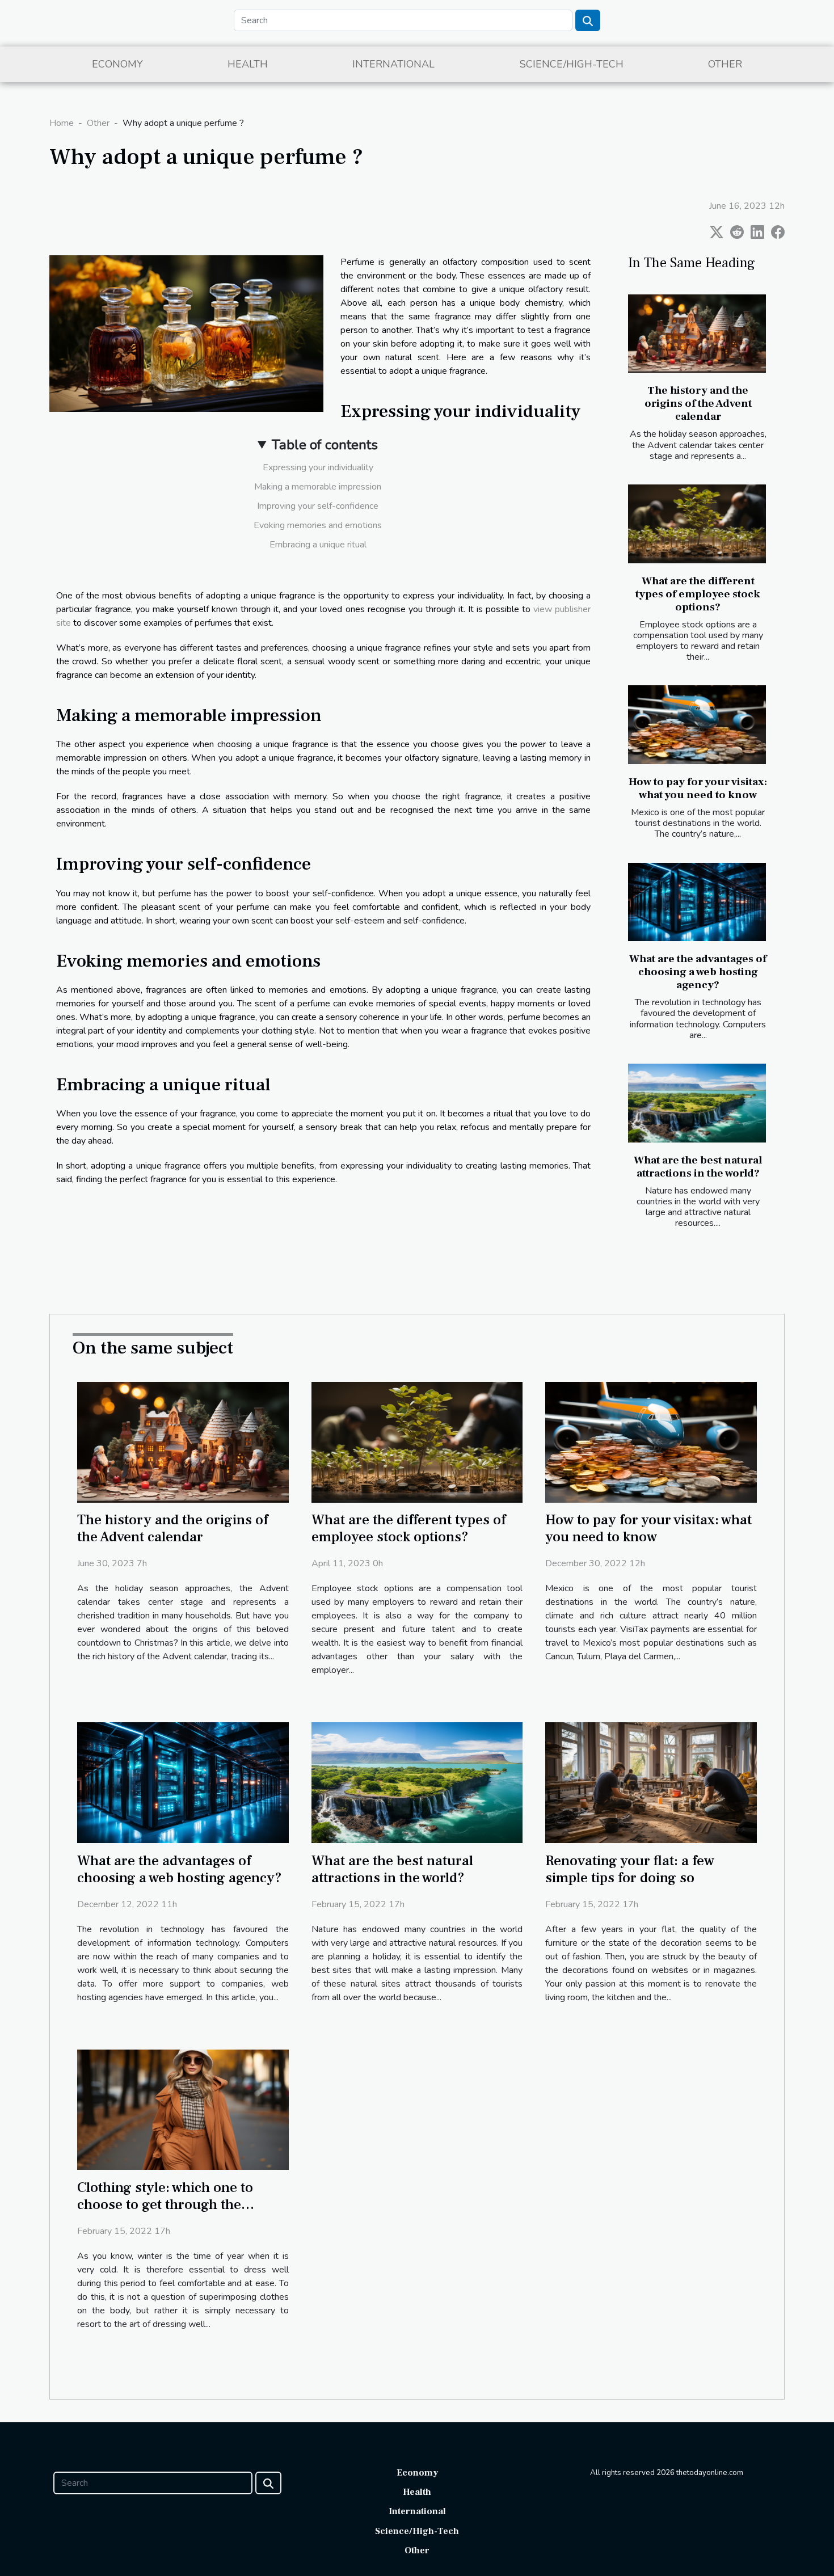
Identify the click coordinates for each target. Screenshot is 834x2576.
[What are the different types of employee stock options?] (697, 524)
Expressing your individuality (318, 467)
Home (62, 123)
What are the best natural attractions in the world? (698, 1167)
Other (725, 64)
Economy (117, 64)
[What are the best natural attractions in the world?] (697, 1103)
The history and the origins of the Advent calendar (698, 403)
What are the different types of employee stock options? (698, 594)
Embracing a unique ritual (318, 545)
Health (248, 64)
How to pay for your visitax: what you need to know (698, 788)
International (393, 64)
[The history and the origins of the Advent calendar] (697, 334)
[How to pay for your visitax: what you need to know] (697, 725)
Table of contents (325, 445)
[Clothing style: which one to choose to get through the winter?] (183, 2109)
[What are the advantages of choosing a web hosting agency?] (697, 902)
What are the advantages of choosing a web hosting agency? (698, 972)
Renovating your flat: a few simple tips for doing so (630, 1869)
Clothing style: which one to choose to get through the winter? (165, 2204)
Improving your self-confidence (318, 506)
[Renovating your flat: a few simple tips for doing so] (651, 1782)
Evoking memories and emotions (318, 525)
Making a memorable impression (318, 487)
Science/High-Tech (572, 64)
